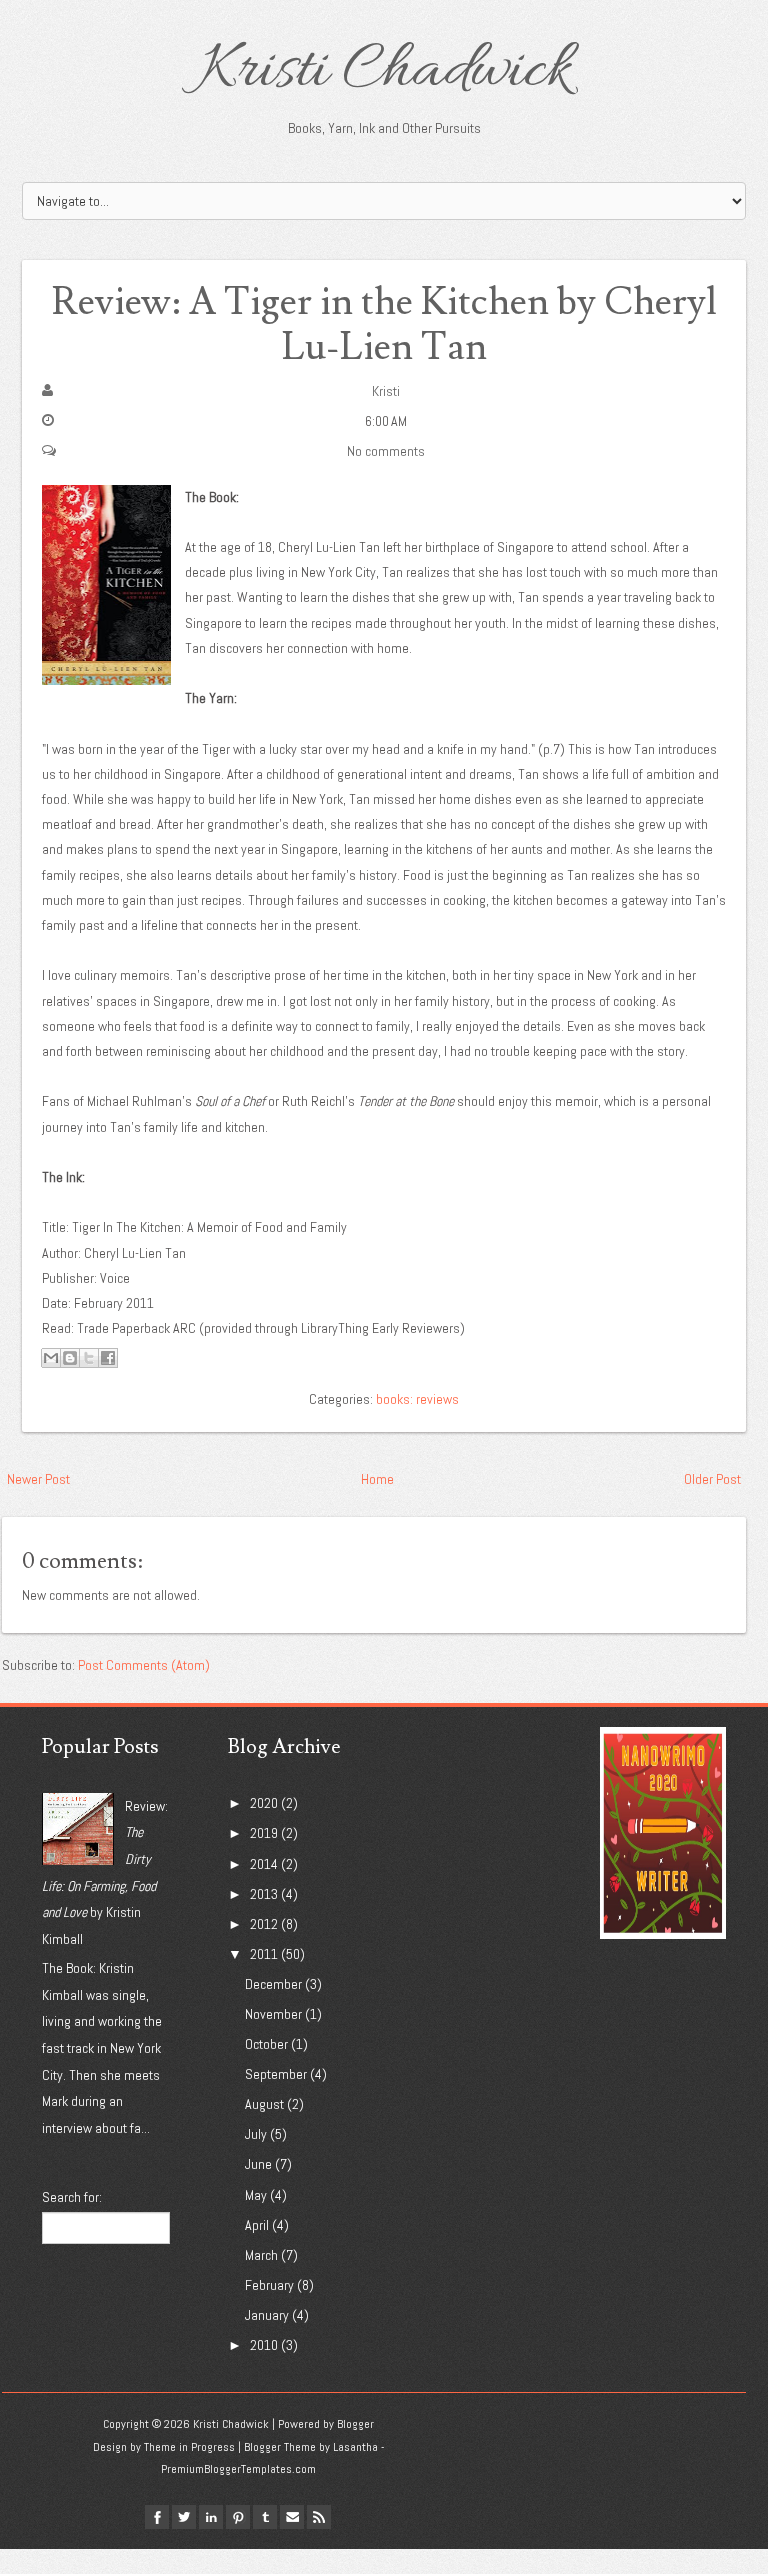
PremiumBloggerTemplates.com (238, 2469)
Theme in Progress (189, 2447)
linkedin (211, 2517)
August (264, 2104)
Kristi (386, 391)
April (257, 2225)
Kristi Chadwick (384, 72)
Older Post (712, 1479)
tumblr (265, 2517)
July (256, 2134)
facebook (157, 2517)
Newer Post (38, 1479)
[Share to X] (89, 1358)
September (276, 2074)
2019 (264, 1833)
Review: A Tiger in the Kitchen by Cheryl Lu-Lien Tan (384, 325)
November (273, 2014)
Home (377, 1479)
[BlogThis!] (70, 1358)
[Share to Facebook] (108, 1358)
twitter (184, 2517)
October (266, 2044)
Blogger (355, 2424)
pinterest (238, 2517)
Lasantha (355, 2447)
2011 (264, 1954)
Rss (319, 2517)
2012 (264, 1924)
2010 (264, 2345)
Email (292, 2517)
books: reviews (417, 1399)
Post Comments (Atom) (144, 1665)
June (258, 2164)
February (269, 2285)
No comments (386, 451)
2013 (264, 1894)
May (256, 2195)
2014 (264, 1864)
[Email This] (51, 1358)
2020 (264, 1803)
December (273, 1984)
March (261, 2255)
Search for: (72, 2197)
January (267, 2315)
